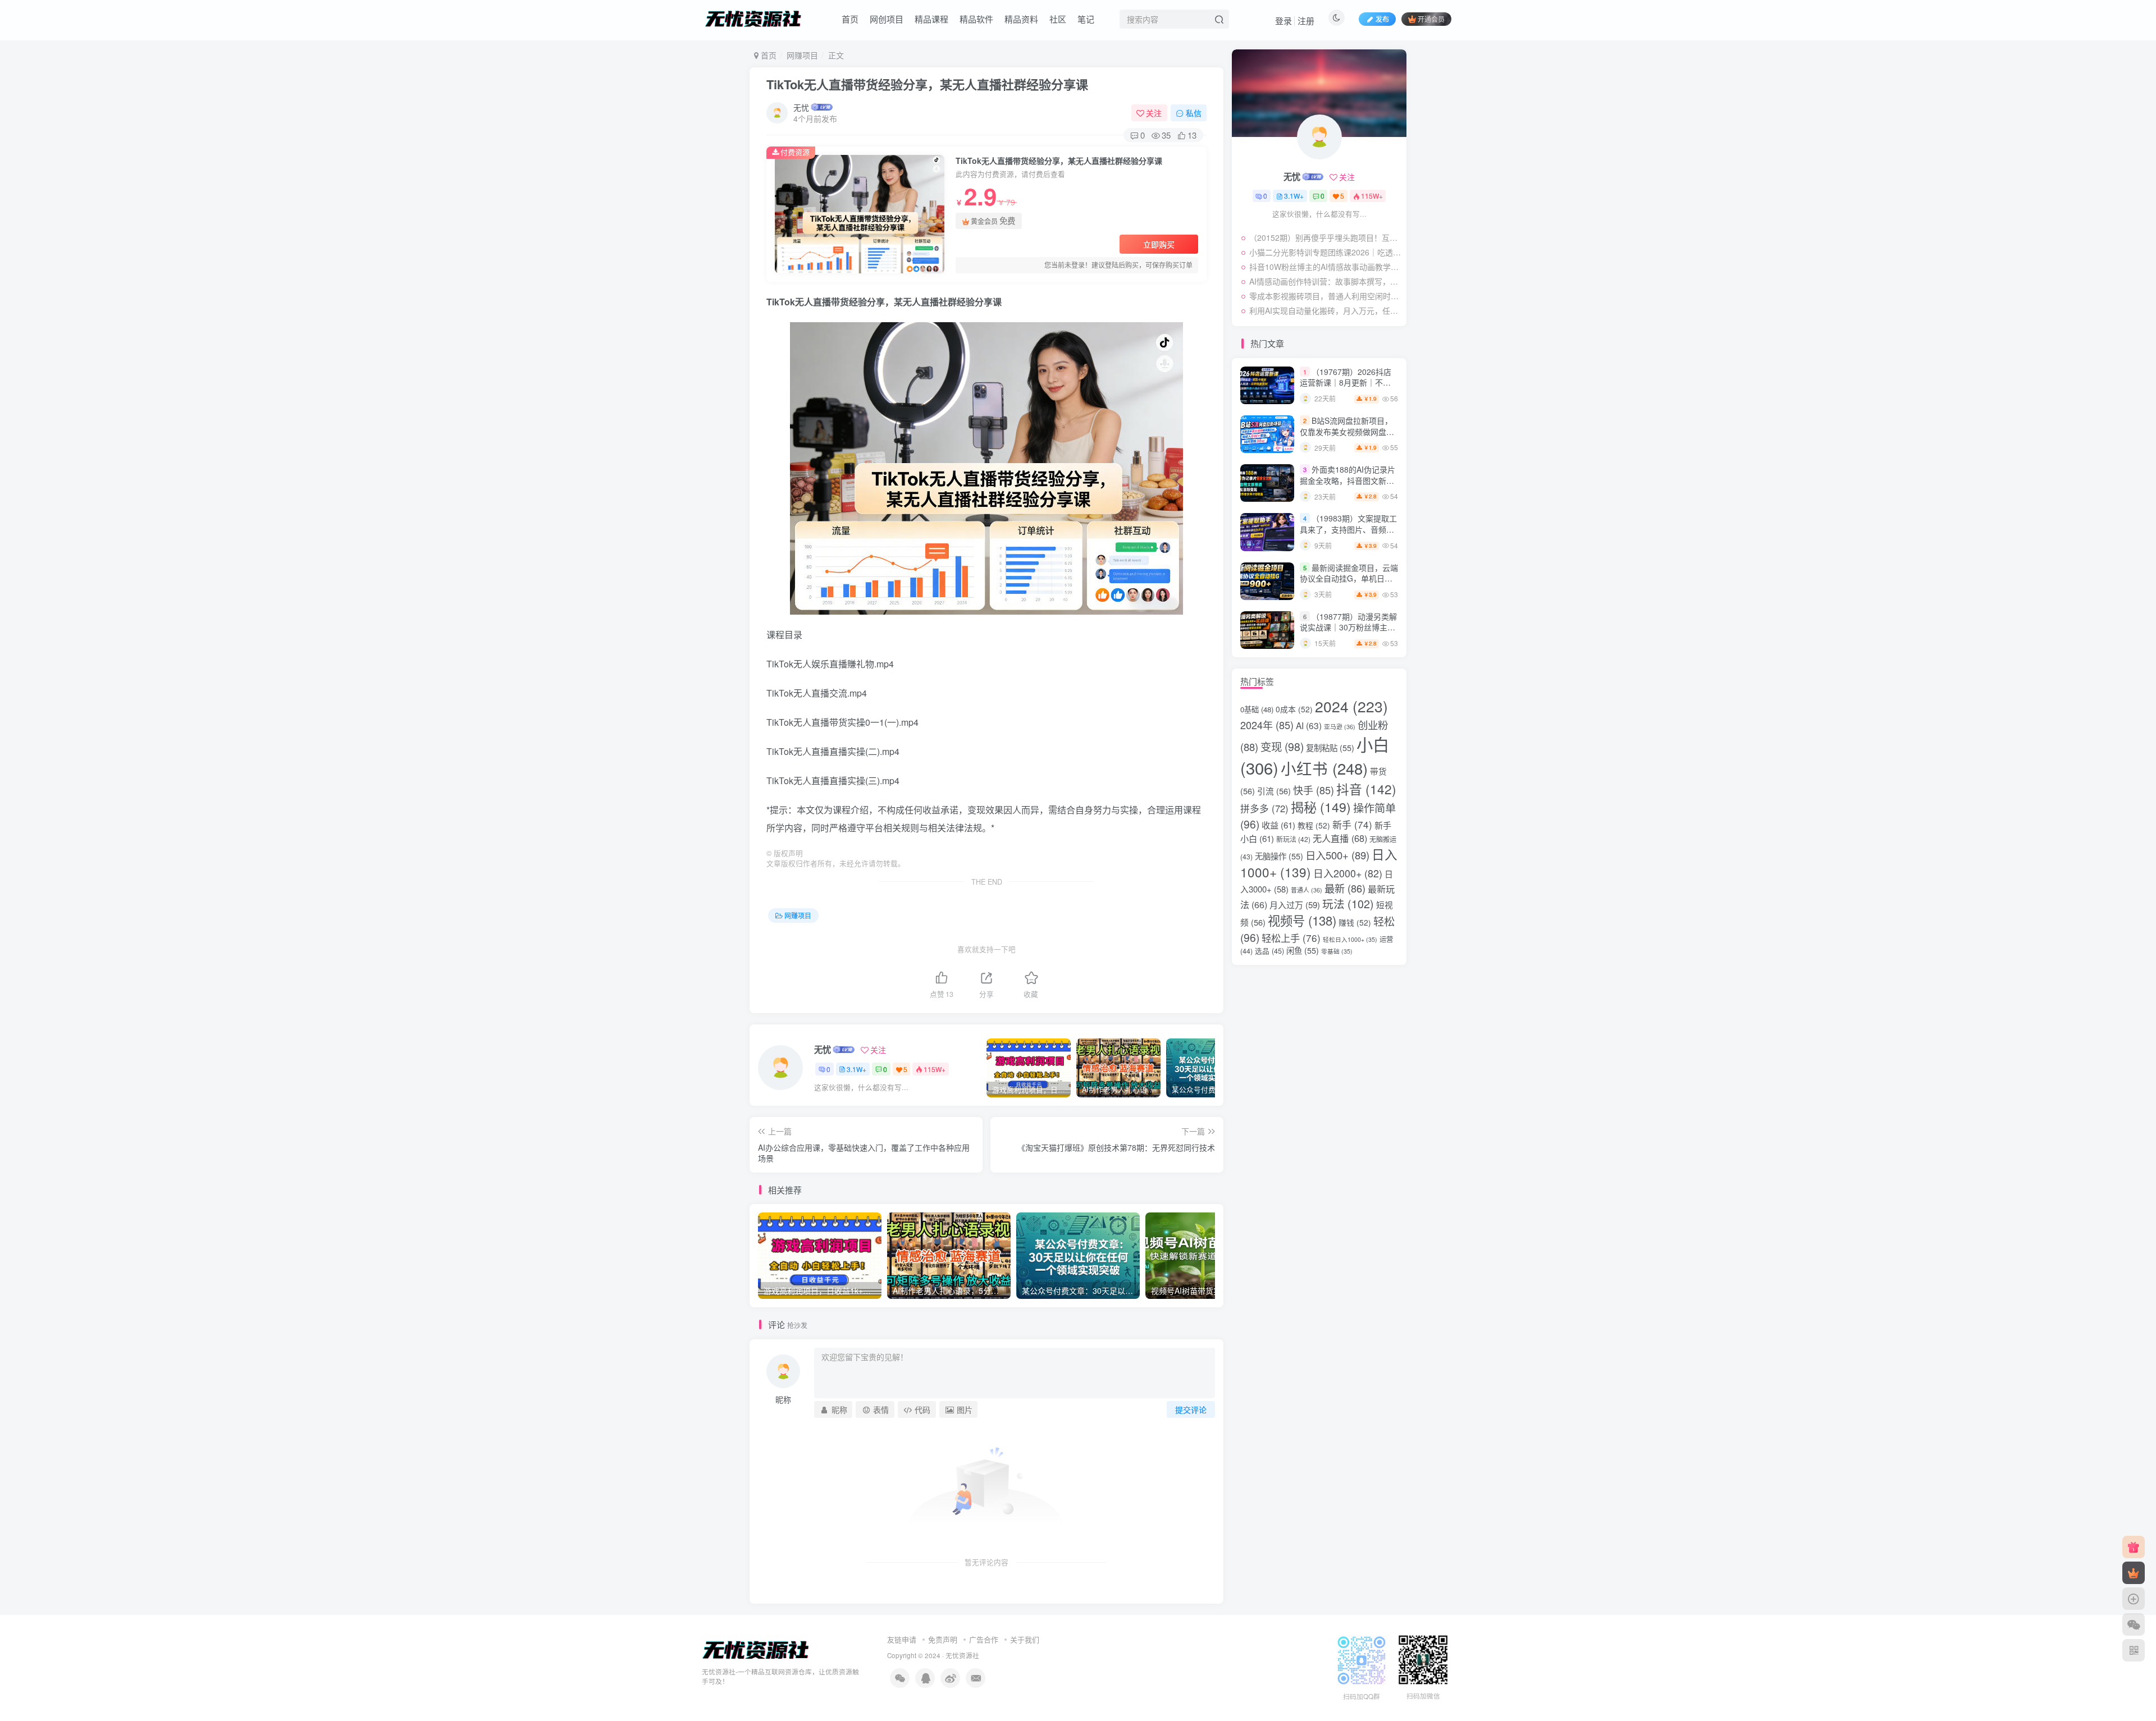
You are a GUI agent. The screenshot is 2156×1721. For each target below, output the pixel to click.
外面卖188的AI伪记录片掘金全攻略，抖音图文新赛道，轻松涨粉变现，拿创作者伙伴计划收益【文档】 (1347, 486)
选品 (1269, 951)
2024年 (1267, 725)
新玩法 (1293, 839)
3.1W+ (857, 1069)
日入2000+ (1348, 873)
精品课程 (931, 19)
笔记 (1086, 19)
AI (1309, 725)
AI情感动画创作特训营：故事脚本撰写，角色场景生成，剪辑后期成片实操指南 (1325, 281)
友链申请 (902, 1639)
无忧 (801, 107)
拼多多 (1264, 808)
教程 (1314, 825)
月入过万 (1295, 905)
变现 (1282, 747)
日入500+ (1337, 855)
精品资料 (1021, 19)
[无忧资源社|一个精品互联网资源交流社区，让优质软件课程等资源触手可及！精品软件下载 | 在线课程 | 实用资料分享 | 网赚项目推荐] (756, 1649)
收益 (1278, 825)
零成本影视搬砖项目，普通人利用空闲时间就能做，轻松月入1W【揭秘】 (1325, 296)
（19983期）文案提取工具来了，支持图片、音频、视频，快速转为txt (1348, 529)
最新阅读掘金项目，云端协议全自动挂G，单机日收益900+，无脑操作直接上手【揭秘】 (1349, 584)
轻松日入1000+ (1350, 939)
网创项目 (887, 19)
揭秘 (1321, 807)
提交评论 (1191, 1409)
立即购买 (1159, 244)
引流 (1274, 791)
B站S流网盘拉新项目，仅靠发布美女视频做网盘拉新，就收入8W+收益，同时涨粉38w (1347, 437)
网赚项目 (802, 55)
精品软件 (976, 19)
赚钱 (1355, 922)
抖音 (1366, 789)
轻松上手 (1291, 938)
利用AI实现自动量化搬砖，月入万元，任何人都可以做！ (1325, 310)
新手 (1352, 824)
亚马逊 (1340, 727)
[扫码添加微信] (2134, 1624)
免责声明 (943, 1639)
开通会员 (1431, 19)
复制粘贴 (1330, 747)
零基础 (1337, 951)
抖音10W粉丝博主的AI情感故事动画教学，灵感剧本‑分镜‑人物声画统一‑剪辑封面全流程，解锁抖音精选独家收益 (1325, 267)
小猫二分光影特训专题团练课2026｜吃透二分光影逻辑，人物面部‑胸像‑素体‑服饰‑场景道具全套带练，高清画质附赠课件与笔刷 (1325, 252)
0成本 (1294, 709)
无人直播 (1340, 838)
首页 (850, 19)
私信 (1194, 113)
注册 (1306, 20)
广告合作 (984, 1639)
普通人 (1307, 890)
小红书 (1324, 768)
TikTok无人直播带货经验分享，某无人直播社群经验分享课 (927, 84)
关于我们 (1025, 1639)
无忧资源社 (962, 1655)
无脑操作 (1279, 856)
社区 (1058, 19)
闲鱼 (1303, 950)
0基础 (1257, 709)
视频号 (1302, 920)
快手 (1314, 790)
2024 (1351, 706)
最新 (1345, 888)
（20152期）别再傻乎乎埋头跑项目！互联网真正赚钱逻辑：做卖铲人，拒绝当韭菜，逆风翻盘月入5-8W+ (1325, 237)
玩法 (1348, 903)
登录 (1283, 20)
